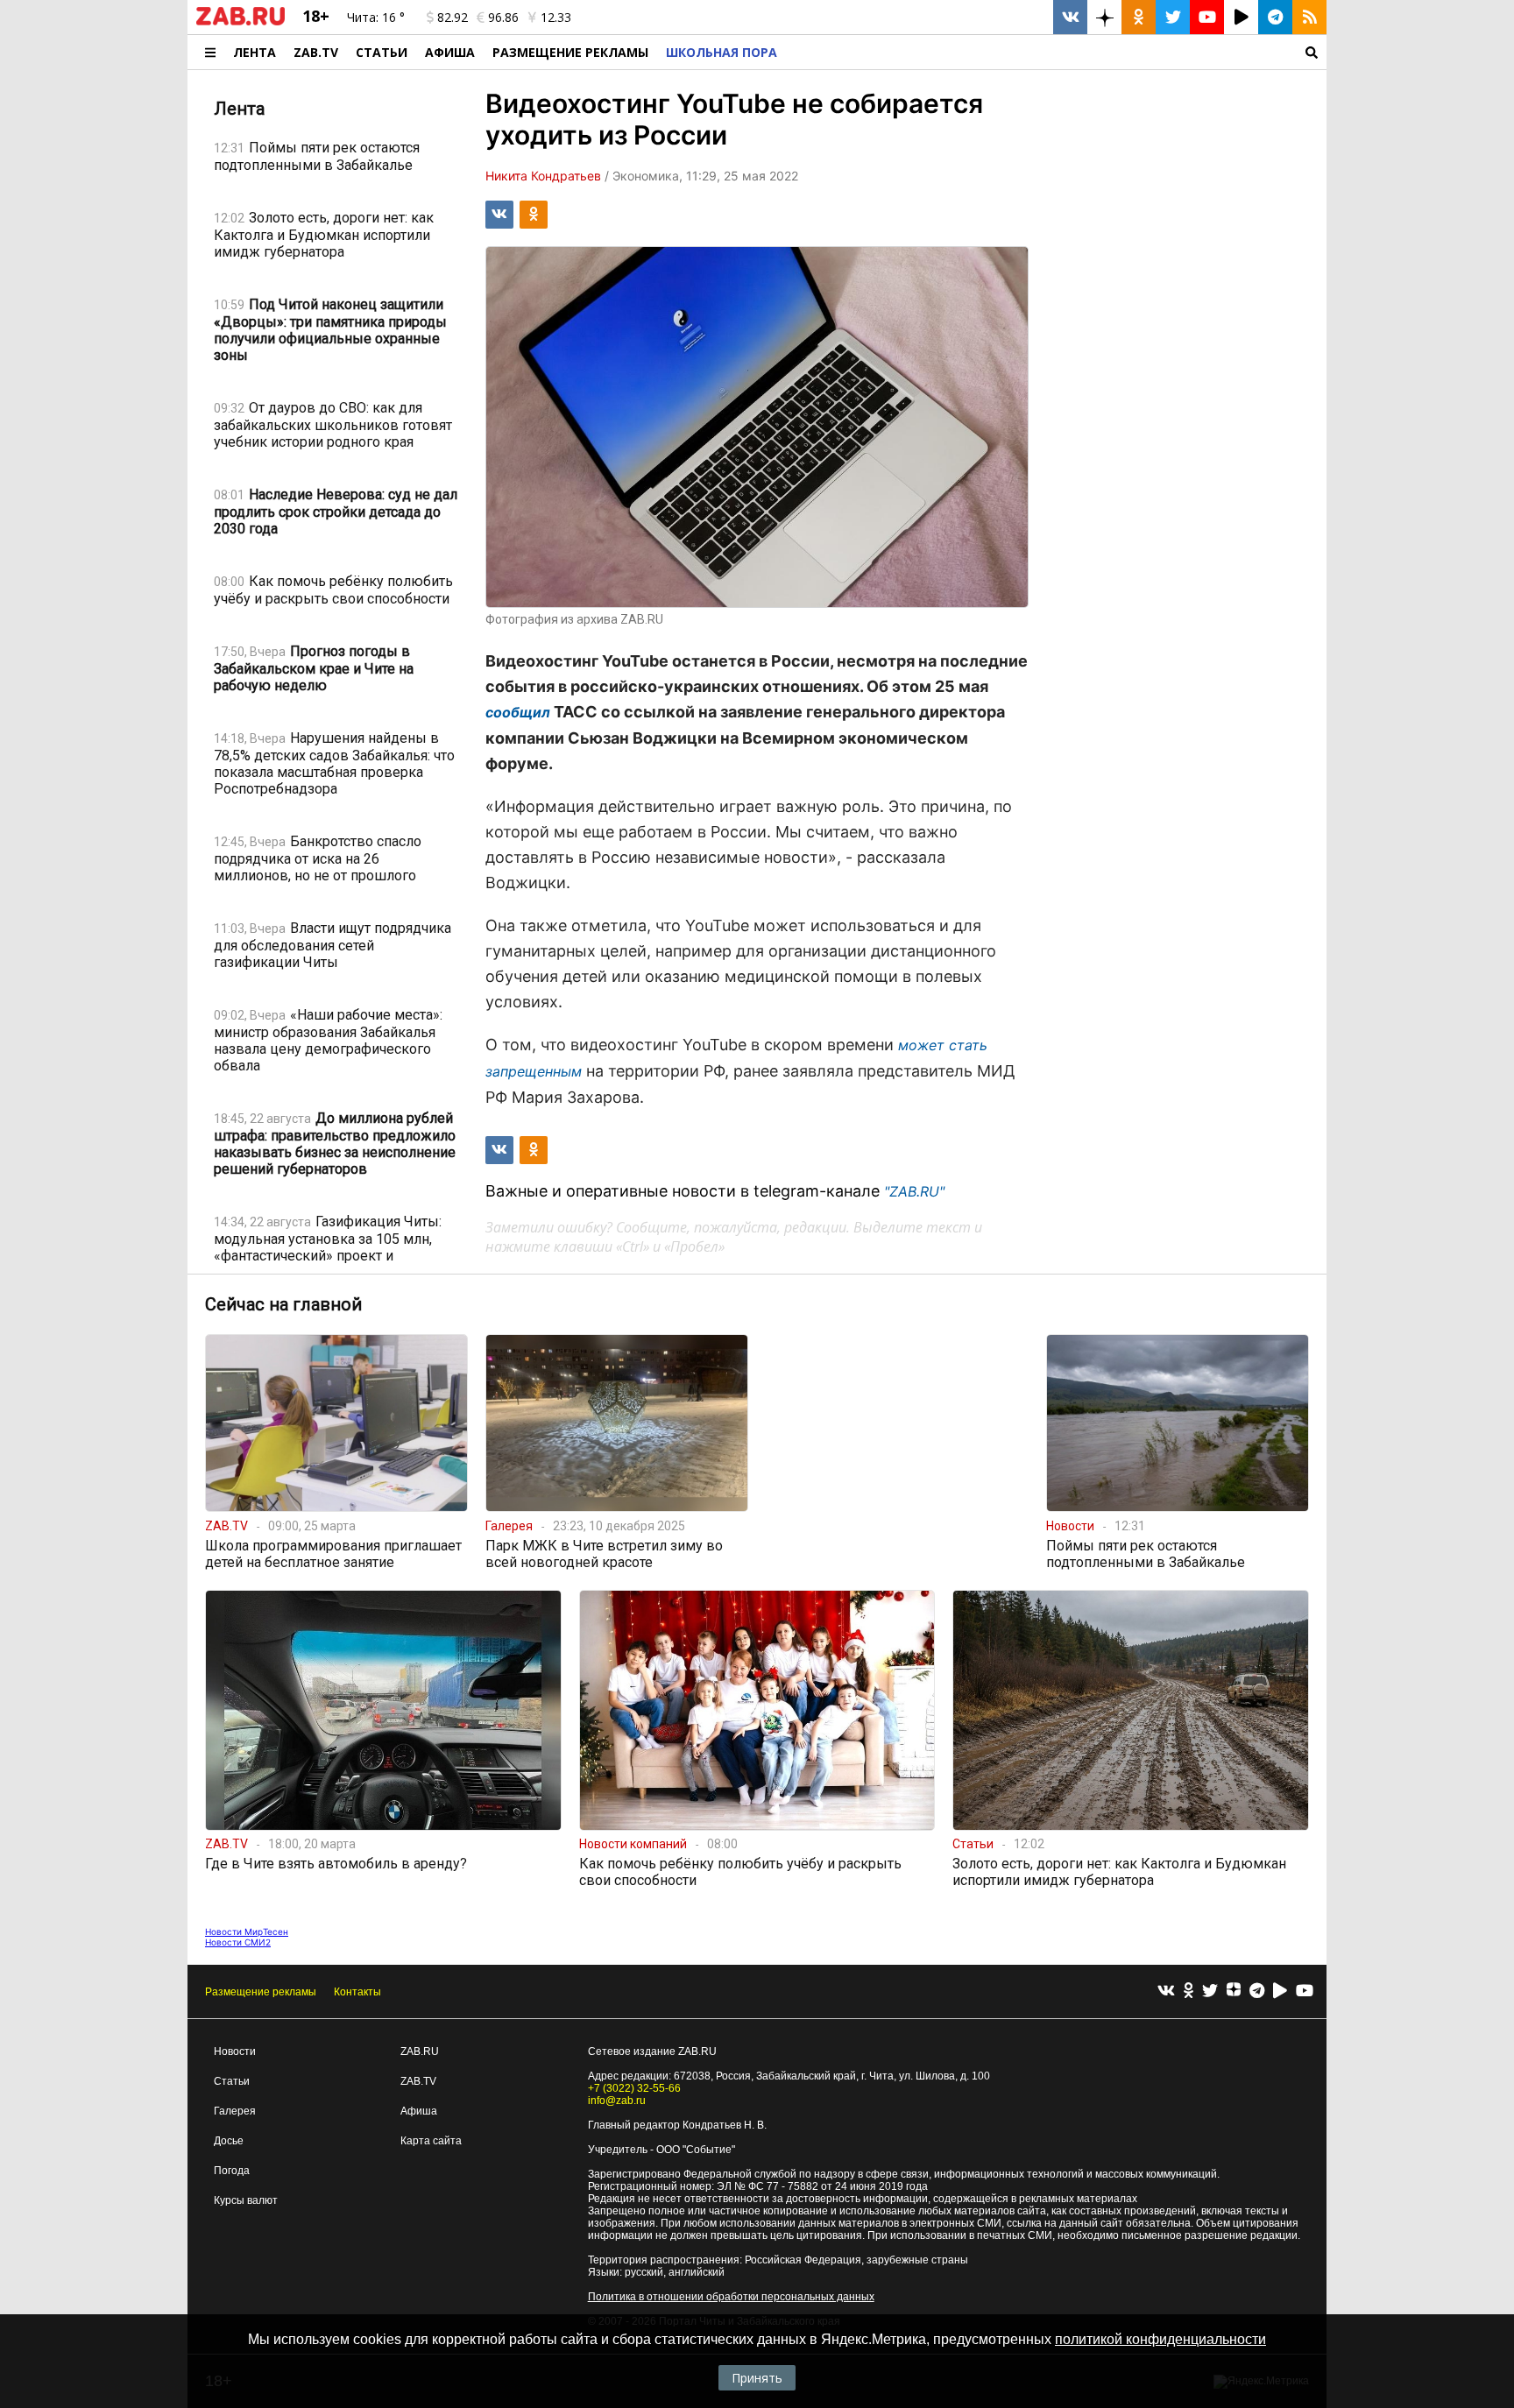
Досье (229, 2141)
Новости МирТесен (247, 1931)
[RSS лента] (1309, 17)
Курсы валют (246, 2200)
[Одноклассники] (1189, 1991)
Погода (232, 2171)
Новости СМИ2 (238, 1942)
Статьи (382, 52)
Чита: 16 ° (376, 17)
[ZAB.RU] (241, 22)
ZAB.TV (316, 52)
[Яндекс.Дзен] (1234, 1992)
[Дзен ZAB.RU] (1104, 17)
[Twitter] (1210, 1991)
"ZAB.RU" (914, 1191)
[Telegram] (1257, 1991)
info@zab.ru (617, 2101)
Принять (757, 2378)
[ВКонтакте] (1166, 1991)
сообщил (518, 712)
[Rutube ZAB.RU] (1241, 17)
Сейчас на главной (283, 1304)
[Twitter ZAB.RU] (1173, 17)
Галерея (235, 2111)
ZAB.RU (420, 2051)
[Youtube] (1305, 1991)
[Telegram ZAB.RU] (1275, 17)
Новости (235, 2051)
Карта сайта (431, 2141)
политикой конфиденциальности (1160, 2339)
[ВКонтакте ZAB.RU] (1070, 17)
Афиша (450, 52)
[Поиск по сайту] (1056, 52)
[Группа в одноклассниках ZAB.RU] (1139, 17)
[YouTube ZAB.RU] (1207, 17)
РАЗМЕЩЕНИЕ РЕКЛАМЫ (570, 52)
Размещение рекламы (261, 1992)
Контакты (357, 1992)
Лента (255, 52)
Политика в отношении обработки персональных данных (731, 2297)
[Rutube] (1280, 1991)
